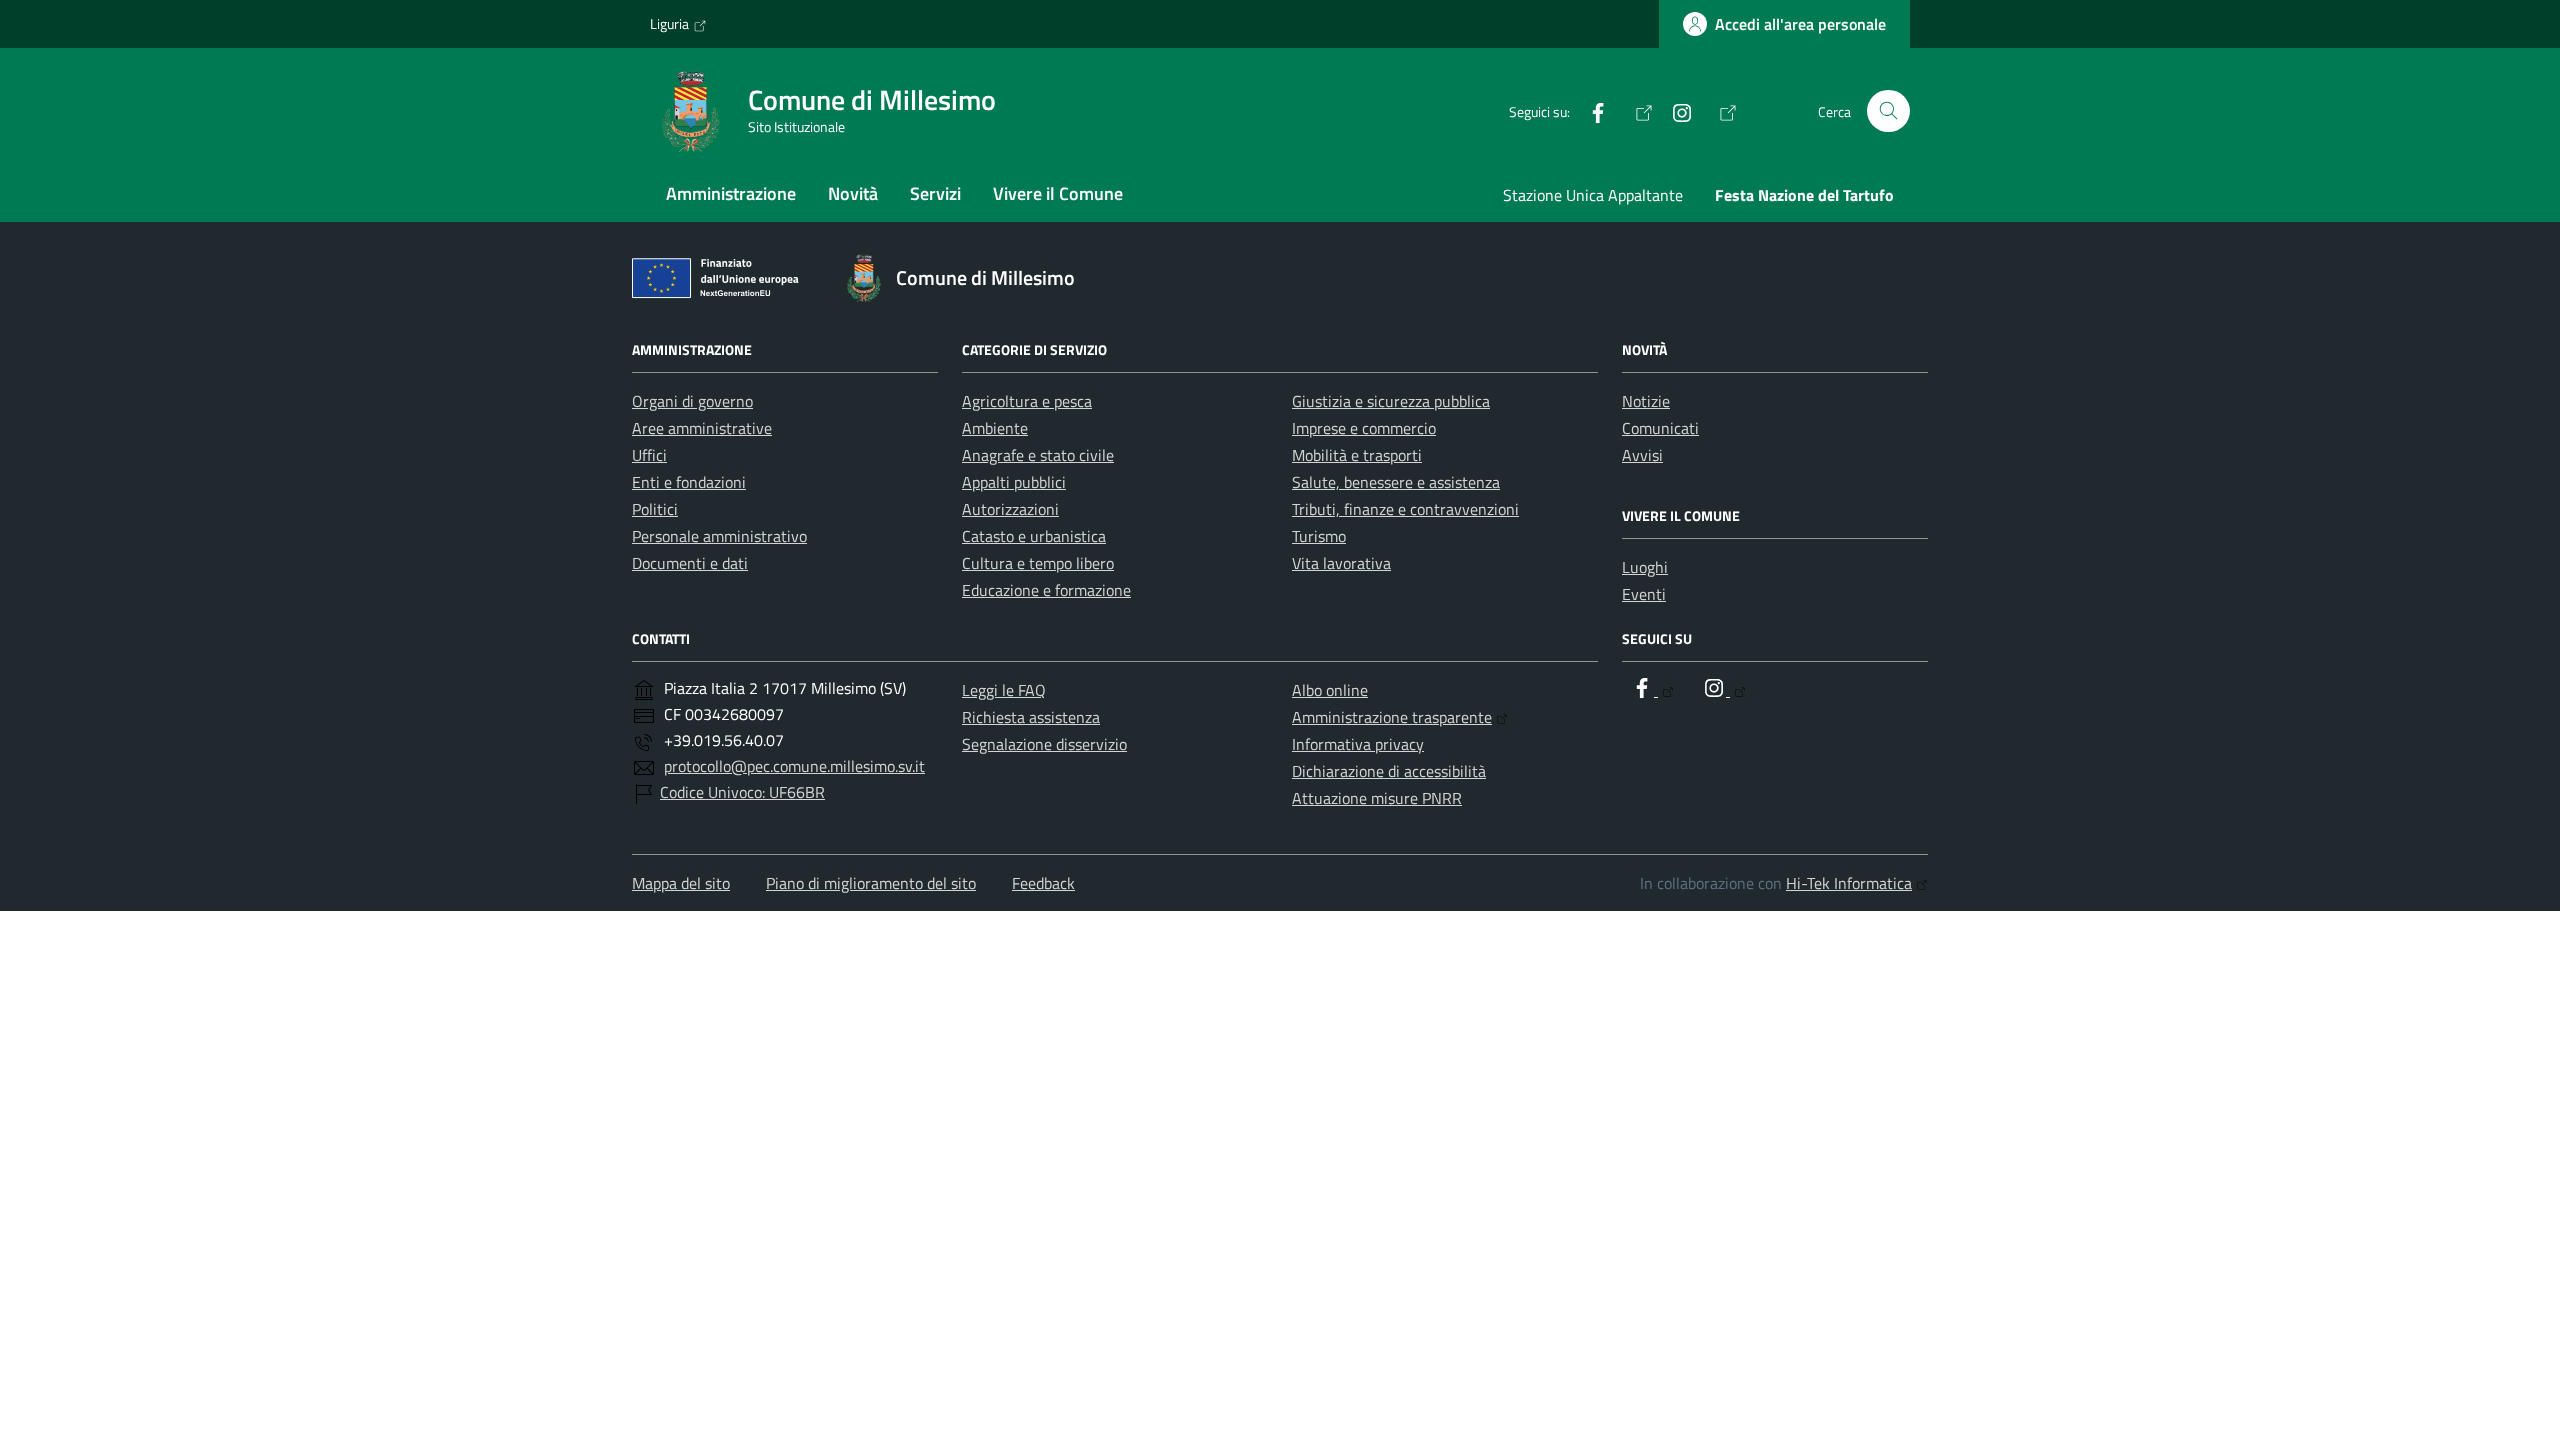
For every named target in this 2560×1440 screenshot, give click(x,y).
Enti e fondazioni (689, 482)
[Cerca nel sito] (1888, 111)
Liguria (669, 23)
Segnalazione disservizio (1044, 744)
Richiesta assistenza (1031, 717)
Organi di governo (692, 401)
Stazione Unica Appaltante (1593, 195)
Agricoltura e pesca (1027, 401)
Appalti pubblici (1014, 482)
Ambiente (995, 428)
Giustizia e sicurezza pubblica (1391, 401)
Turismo (1319, 536)
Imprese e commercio (1364, 428)
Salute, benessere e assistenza (1396, 482)
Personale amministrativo (719, 536)
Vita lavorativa (1341, 563)
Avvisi (1642, 455)
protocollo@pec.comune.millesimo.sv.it (794, 766)
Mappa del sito (681, 883)
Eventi (1644, 594)
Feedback (1043, 883)
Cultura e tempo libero (1038, 563)
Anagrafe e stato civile (1038, 455)
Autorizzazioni (1010, 509)
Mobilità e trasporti (1357, 455)
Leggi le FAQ (1004, 690)
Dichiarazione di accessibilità (1389, 771)
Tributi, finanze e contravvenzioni (1405, 509)
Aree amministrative (702, 428)
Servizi (935, 193)
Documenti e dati (690, 563)
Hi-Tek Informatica (1849, 883)
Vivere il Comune (1058, 193)
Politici (655, 509)
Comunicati (1660, 428)
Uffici (649, 455)
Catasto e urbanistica (1034, 536)
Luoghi (1645, 567)
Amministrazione (731, 193)
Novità (853, 193)
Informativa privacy (1358, 744)
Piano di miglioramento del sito (871, 883)
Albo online (1330, 690)
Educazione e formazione (1046, 590)
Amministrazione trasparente (1392, 717)
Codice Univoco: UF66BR (742, 792)
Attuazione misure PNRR (1377, 798)
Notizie (1646, 401)
